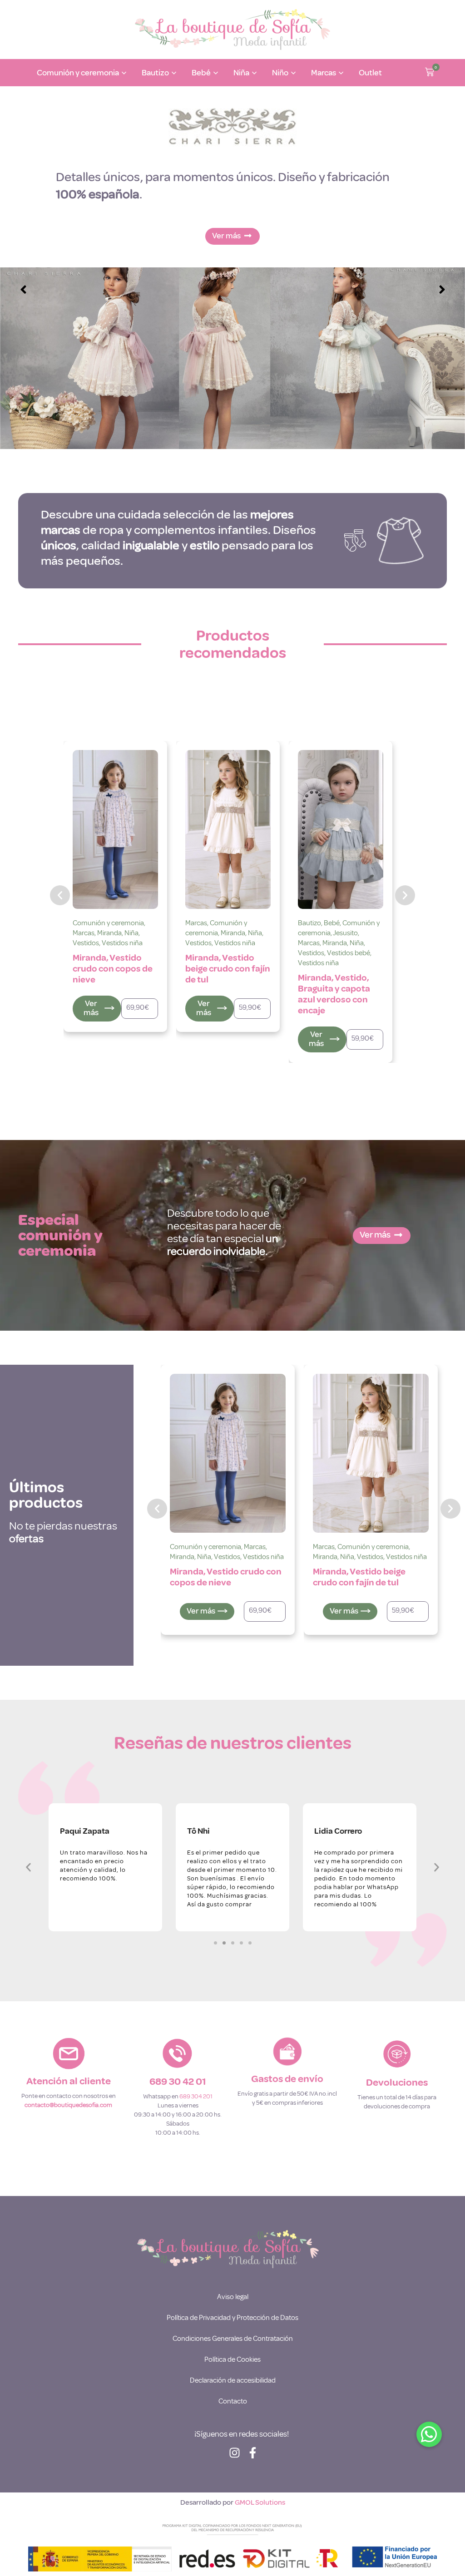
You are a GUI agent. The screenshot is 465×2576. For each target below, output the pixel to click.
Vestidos (86, 943)
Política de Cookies (232, 2359)
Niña (142, 933)
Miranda (120, 933)
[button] (430, 73)
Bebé (219, 923)
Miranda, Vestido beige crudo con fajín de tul (115, 969)
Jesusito (233, 933)
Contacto (233, 2401)
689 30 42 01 (178, 2082)
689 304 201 (196, 2096)
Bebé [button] (201, 73)
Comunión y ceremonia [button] (78, 73)
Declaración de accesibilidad (233, 2380)
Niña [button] (241, 73)
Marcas (84, 923)
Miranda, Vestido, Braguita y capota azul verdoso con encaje (221, 994)
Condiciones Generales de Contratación (233, 2339)
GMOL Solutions (260, 2502)
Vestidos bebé (236, 953)
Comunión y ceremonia (104, 928)
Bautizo (197, 923)
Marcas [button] (324, 73)
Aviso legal (233, 2297)
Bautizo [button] (155, 73)
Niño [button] (280, 73)
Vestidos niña (122, 943)
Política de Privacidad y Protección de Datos (232, 2318)
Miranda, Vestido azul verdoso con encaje (333, 969)
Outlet (370, 73)
